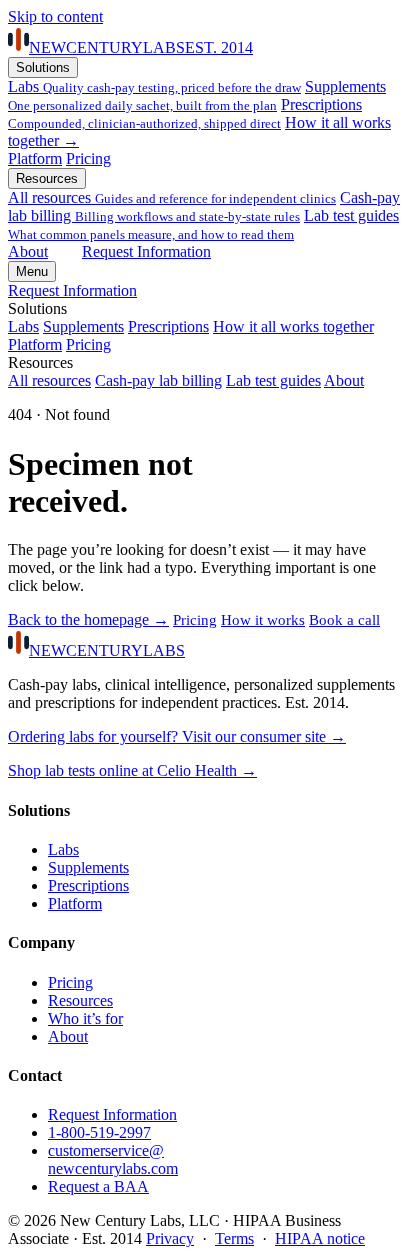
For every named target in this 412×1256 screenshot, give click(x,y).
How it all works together (293, 326)
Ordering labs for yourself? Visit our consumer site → (177, 736)
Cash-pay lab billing (204, 206)
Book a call (344, 620)
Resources (47, 178)
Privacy (170, 1238)
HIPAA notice (320, 1238)
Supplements (197, 95)
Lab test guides (203, 224)
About (28, 251)
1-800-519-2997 (99, 1132)
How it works (263, 620)
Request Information (146, 251)
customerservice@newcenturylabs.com (113, 1159)
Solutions (43, 67)
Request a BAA (98, 1186)
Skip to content (55, 16)
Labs (154, 86)
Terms (234, 1238)
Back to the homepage (88, 619)
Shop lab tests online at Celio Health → (132, 770)
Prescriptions (185, 113)
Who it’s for (85, 1018)
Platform (35, 158)
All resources (172, 197)
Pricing (88, 158)
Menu (32, 271)
